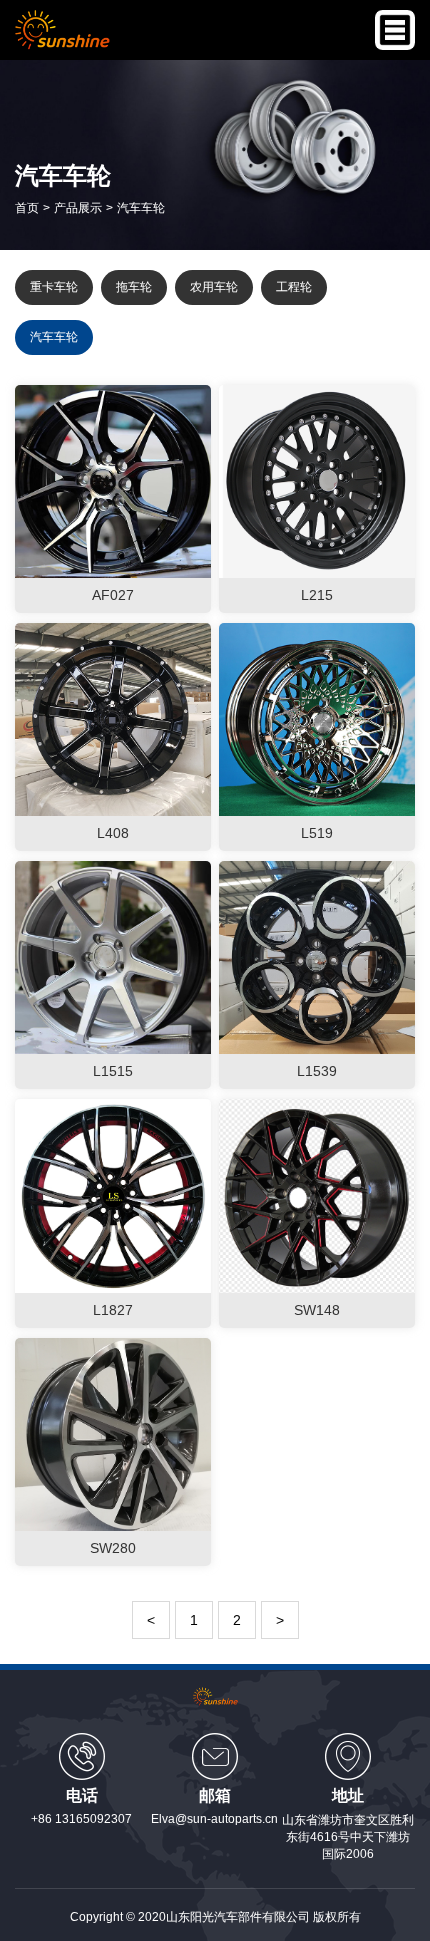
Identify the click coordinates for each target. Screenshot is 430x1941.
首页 (27, 207)
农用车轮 (214, 287)
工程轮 (294, 287)
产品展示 (78, 207)
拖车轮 (134, 287)
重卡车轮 (54, 287)
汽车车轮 (141, 207)
